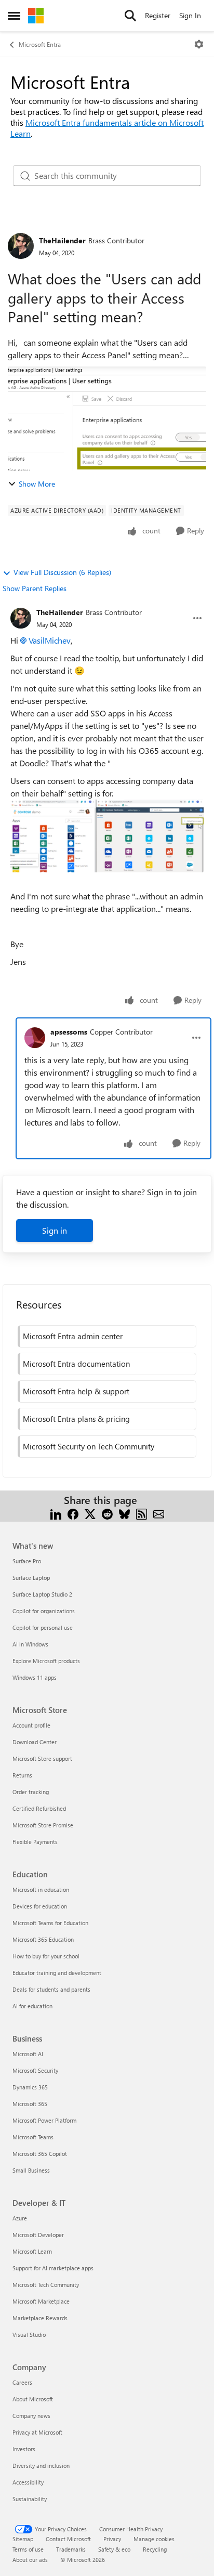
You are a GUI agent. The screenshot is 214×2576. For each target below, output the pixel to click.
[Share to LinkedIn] (56, 1513)
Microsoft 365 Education (43, 1939)
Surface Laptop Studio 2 (42, 1594)
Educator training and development (57, 1973)
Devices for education (40, 1906)
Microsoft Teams (33, 2137)
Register (158, 15)
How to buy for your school (46, 1956)
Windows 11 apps (35, 1677)
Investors (24, 2449)
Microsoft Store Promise (43, 1825)
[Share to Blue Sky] (124, 1513)
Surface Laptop (31, 1578)
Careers (22, 2382)
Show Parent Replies (35, 588)
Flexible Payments (35, 1842)
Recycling (155, 2549)
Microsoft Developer (38, 2235)
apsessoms (69, 1032)
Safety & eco (114, 2549)
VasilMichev (50, 640)
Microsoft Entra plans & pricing (76, 1419)
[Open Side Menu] (14, 16)
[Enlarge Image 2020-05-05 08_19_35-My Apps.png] (107, 836)
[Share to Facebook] (73, 1513)
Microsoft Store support (42, 1758)
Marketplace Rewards (40, 2318)
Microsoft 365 (30, 2104)
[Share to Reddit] (107, 1513)
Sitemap (23, 2539)
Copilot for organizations (44, 1611)
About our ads (30, 2560)
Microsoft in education (41, 1889)
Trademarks (71, 2549)
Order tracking (31, 1792)
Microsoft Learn (32, 2251)
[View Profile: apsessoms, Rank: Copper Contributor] (35, 1038)
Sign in (55, 1230)
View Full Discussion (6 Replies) (62, 572)
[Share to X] (90, 1513)
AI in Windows (30, 1644)
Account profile (31, 1725)
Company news (31, 2416)
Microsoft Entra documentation (76, 1364)
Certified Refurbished (39, 1808)
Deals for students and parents (51, 1989)
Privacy (112, 2539)
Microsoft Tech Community (46, 2285)
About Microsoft (33, 2399)
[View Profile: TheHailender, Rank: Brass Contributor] (21, 246)
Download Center (35, 1742)
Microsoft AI (28, 2054)
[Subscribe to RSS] (142, 1513)
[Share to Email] (159, 1513)
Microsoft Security (35, 2070)
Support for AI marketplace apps (53, 2268)
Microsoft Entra (40, 44)
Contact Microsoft (68, 2539)
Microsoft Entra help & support (76, 1391)
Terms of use (28, 2549)
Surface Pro (27, 1561)
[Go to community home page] (36, 16)
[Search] (130, 16)
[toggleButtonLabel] (199, 44)
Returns (22, 1775)
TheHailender (62, 240)
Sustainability (30, 2499)
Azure (20, 2218)
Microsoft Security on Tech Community (89, 1446)
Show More (37, 484)
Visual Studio (29, 2335)
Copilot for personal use (43, 1627)
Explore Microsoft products (46, 1661)
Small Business (31, 2170)
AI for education (32, 2006)
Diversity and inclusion (41, 2466)
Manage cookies (154, 2539)
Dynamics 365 (30, 2087)
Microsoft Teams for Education (50, 1923)
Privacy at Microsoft (37, 2432)
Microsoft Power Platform (44, 2120)
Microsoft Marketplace (41, 2301)
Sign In (190, 15)
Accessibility (28, 2482)
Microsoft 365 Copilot (40, 2154)
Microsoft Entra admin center (73, 1336)
